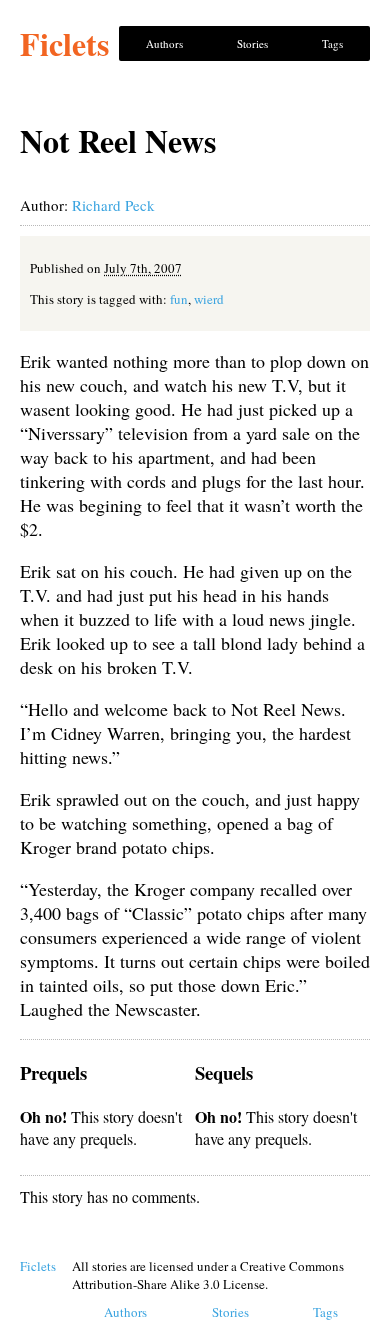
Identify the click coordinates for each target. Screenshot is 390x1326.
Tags (332, 43)
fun (179, 299)
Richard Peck (113, 205)
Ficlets (64, 43)
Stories (252, 43)
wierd (209, 299)
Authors (164, 43)
